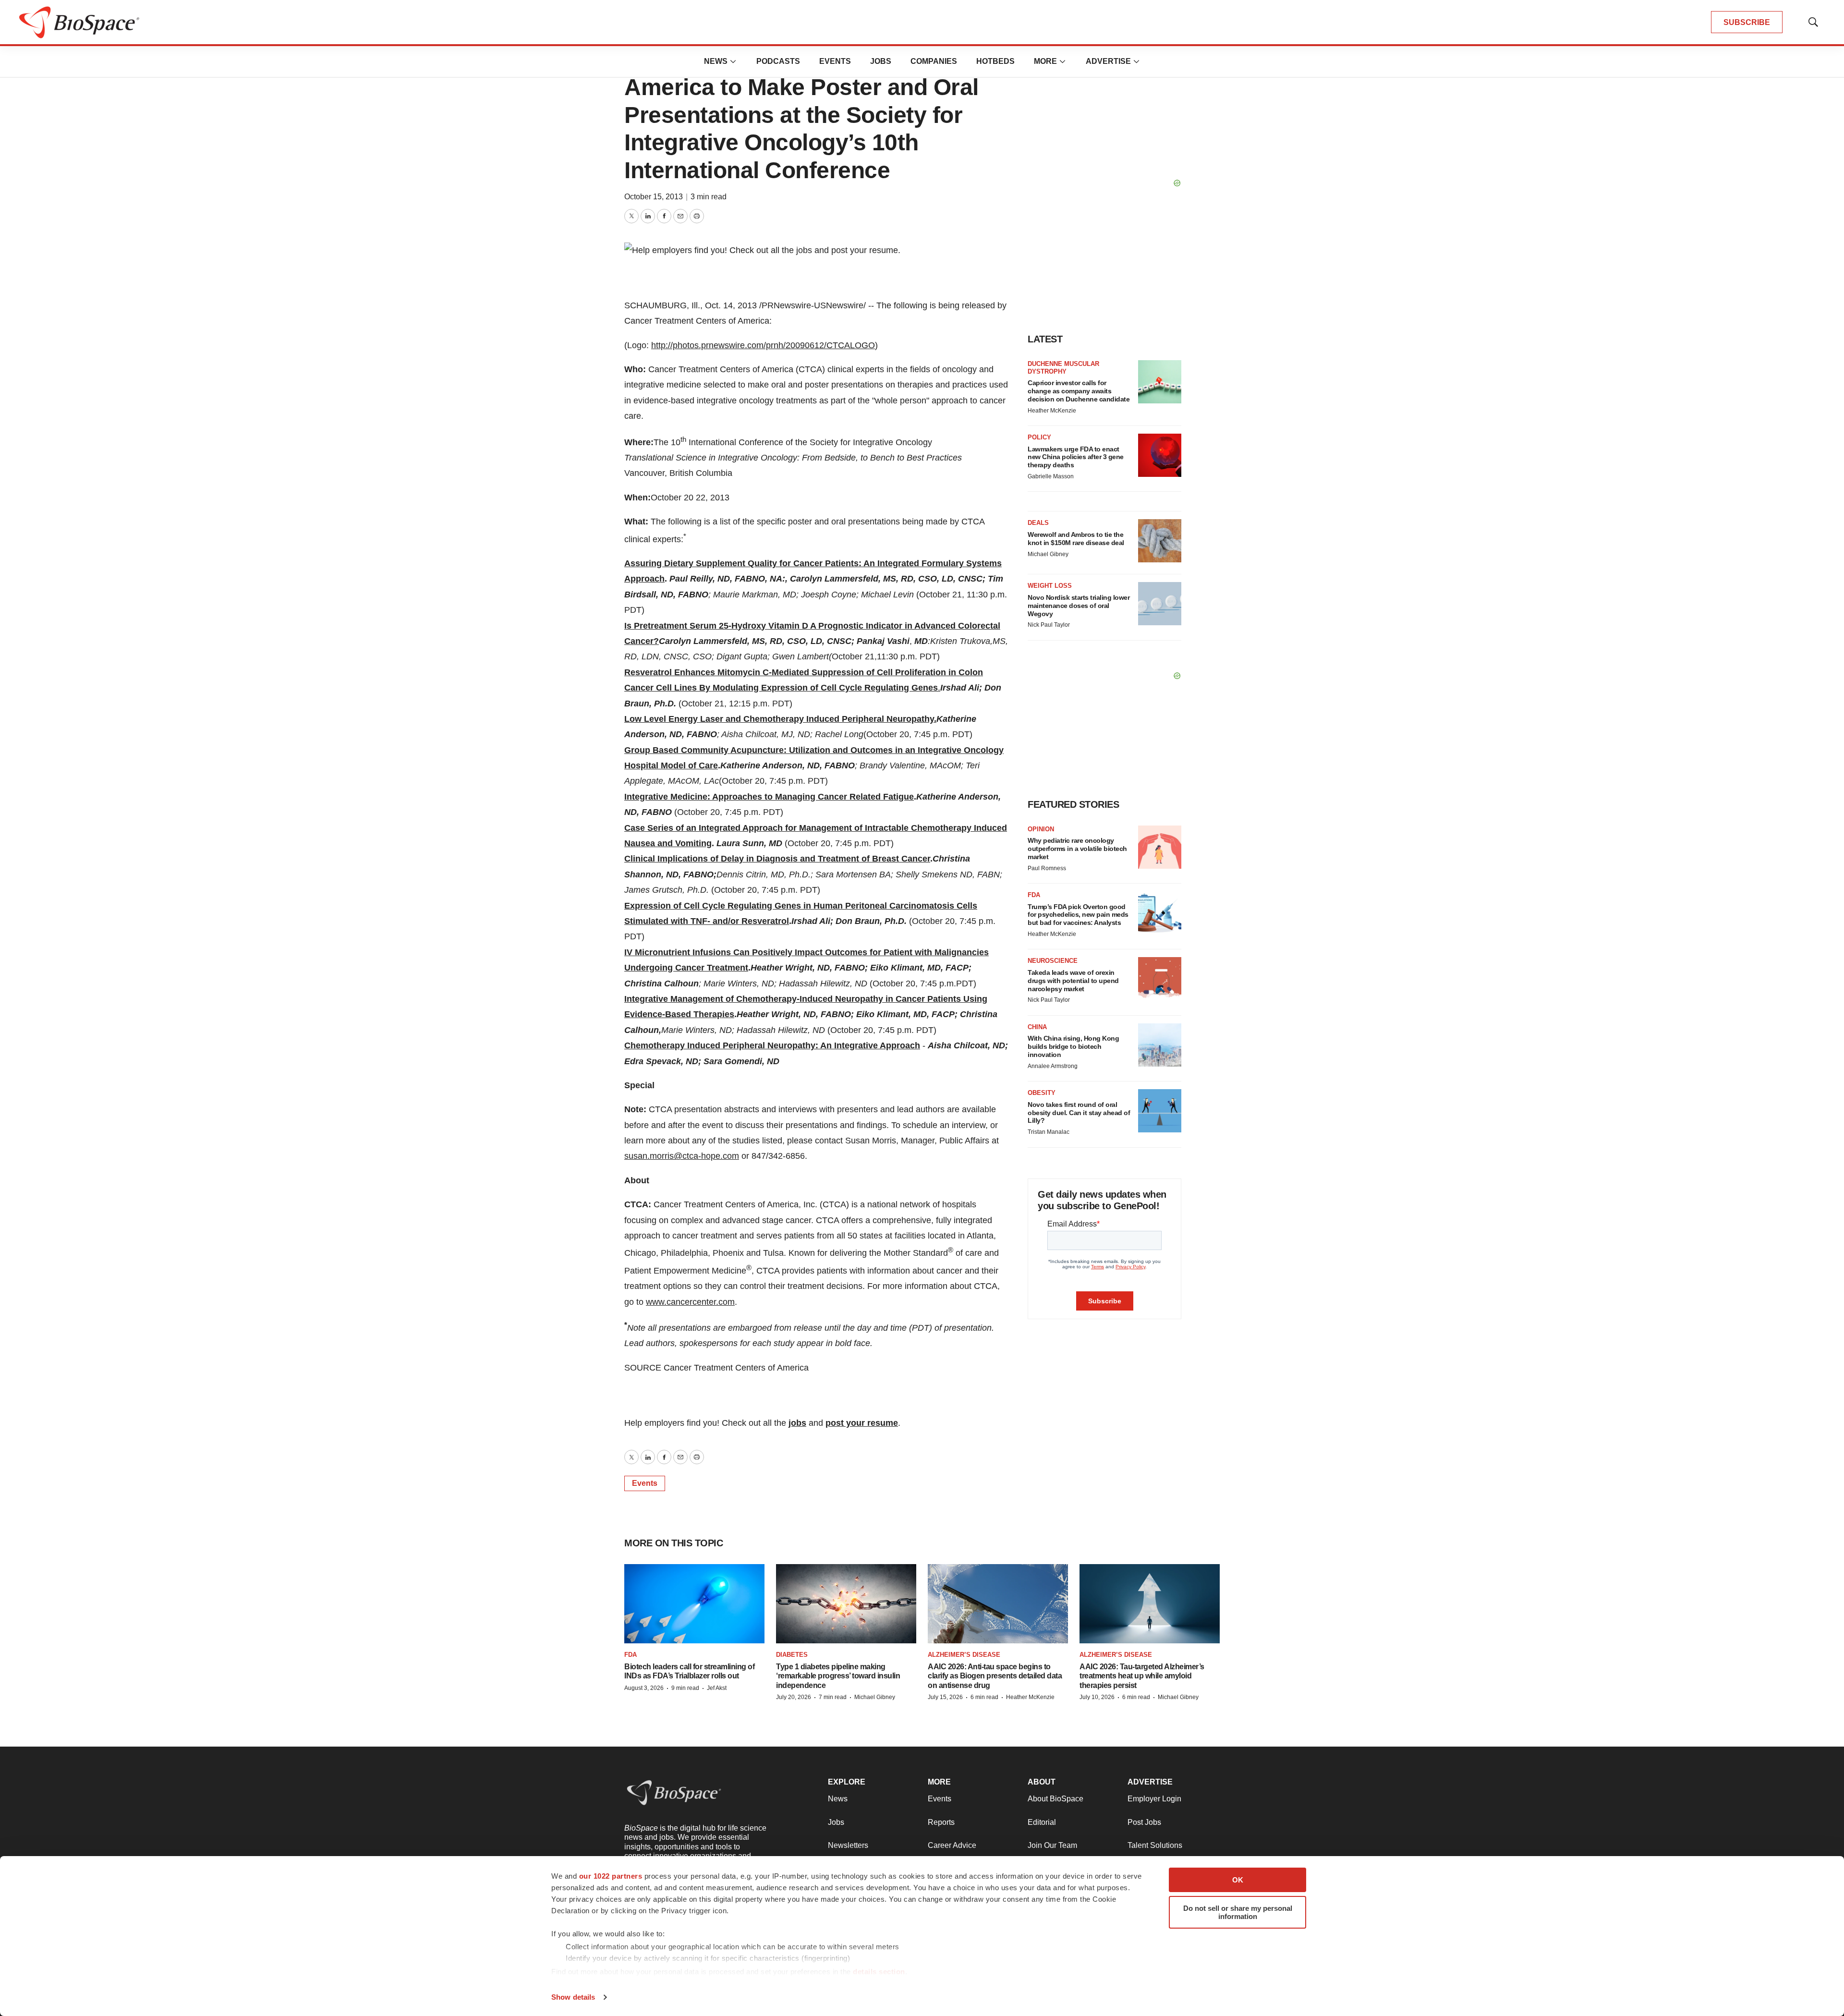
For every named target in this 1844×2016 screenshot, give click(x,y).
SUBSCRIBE (1747, 22)
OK (1238, 1880)
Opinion (1041, 829)
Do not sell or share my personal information (1238, 1912)
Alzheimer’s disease (964, 1655)
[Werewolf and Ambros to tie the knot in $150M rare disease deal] (1160, 541)
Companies (934, 61)
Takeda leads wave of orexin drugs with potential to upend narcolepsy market (1073, 981)
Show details (573, 1997)
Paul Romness (1047, 868)
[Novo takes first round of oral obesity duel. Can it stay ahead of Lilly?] (1160, 1111)
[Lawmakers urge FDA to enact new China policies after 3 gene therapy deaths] (1160, 455)
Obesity (1042, 1093)
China (1037, 1027)
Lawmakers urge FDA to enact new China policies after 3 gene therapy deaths (1076, 457)
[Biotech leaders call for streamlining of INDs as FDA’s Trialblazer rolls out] (694, 1603)
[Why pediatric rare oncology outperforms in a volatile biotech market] (1160, 847)
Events (835, 61)
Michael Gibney (1048, 554)
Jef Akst (717, 1688)
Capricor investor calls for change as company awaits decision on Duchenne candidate (1079, 391)
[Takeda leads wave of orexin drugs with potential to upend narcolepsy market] (1160, 979)
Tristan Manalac (1049, 1132)
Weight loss (1050, 586)
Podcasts (778, 61)
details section (879, 1972)
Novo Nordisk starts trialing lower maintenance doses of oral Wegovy (1079, 606)
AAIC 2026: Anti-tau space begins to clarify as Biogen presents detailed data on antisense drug (995, 1676)
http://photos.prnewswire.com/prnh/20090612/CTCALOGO (763, 345)
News (716, 61)
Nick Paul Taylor (1049, 625)
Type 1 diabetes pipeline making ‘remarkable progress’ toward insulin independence (838, 1676)
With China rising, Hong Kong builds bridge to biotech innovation (1073, 1046)
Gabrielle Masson (1051, 476)
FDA (1034, 895)
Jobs (881, 61)
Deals (1038, 523)
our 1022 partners (611, 1876)
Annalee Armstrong (1053, 1066)
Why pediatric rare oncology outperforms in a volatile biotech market (1077, 849)
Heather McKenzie (1052, 411)
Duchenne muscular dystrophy (1063, 368)
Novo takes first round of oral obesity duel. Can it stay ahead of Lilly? (1079, 1113)
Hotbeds (995, 61)
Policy (1039, 437)
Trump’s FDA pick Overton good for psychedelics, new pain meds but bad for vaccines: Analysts (1078, 915)
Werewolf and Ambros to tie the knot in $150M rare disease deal (1076, 539)
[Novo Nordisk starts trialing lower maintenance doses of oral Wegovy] (1160, 604)
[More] (733, 61)
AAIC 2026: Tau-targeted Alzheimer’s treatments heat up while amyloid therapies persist (1142, 1676)
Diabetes (792, 1655)
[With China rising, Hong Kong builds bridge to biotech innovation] (1160, 1045)
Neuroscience (1053, 961)
